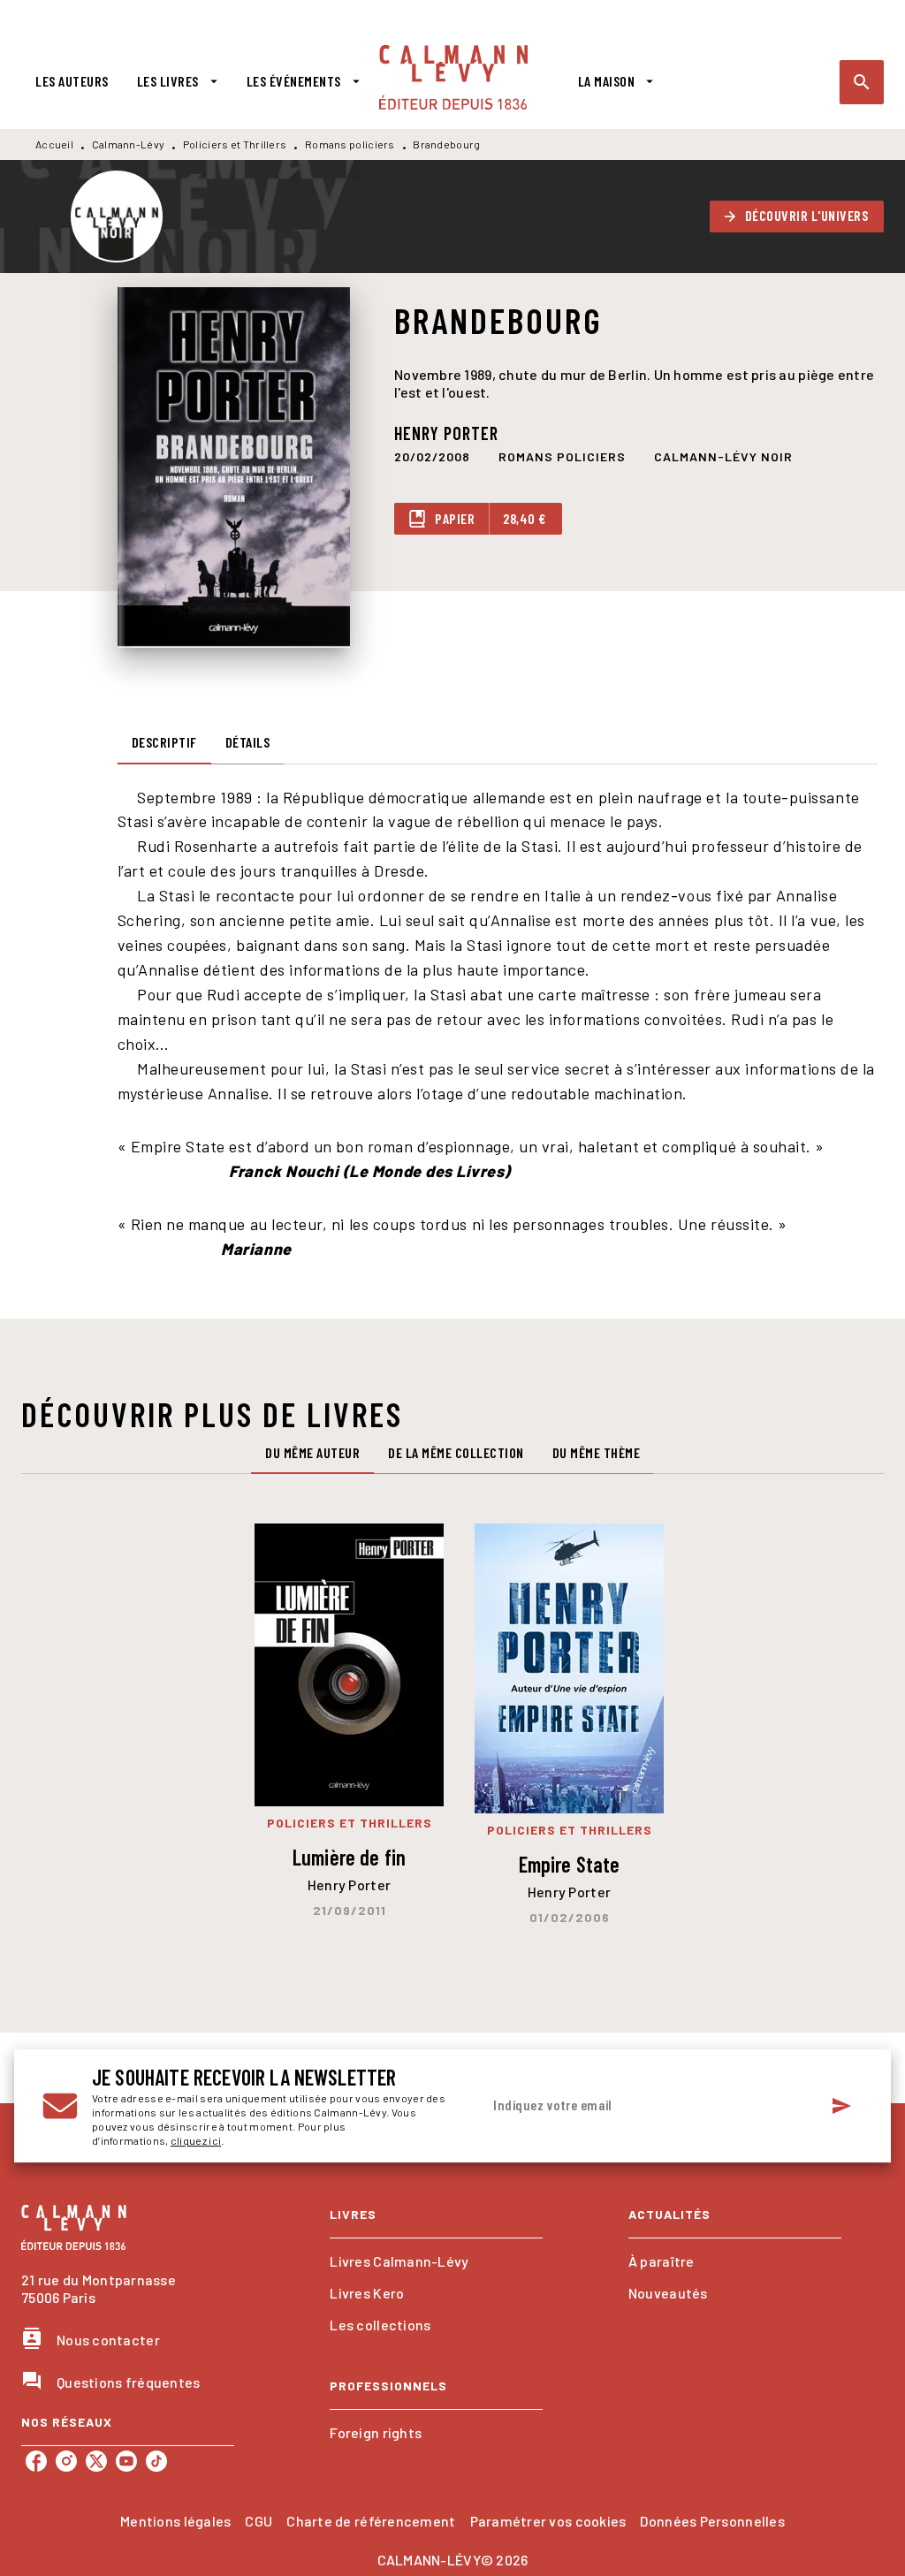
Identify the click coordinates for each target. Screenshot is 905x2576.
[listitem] (36, 2461)
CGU (259, 2521)
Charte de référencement (371, 2521)
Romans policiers (350, 144)
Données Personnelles (712, 2521)
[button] (797, 217)
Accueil (54, 144)
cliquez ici (196, 2140)
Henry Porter (446, 433)
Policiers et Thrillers (235, 144)
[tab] (72, 81)
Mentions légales (175, 2521)
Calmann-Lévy (129, 144)
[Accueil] (453, 77)
